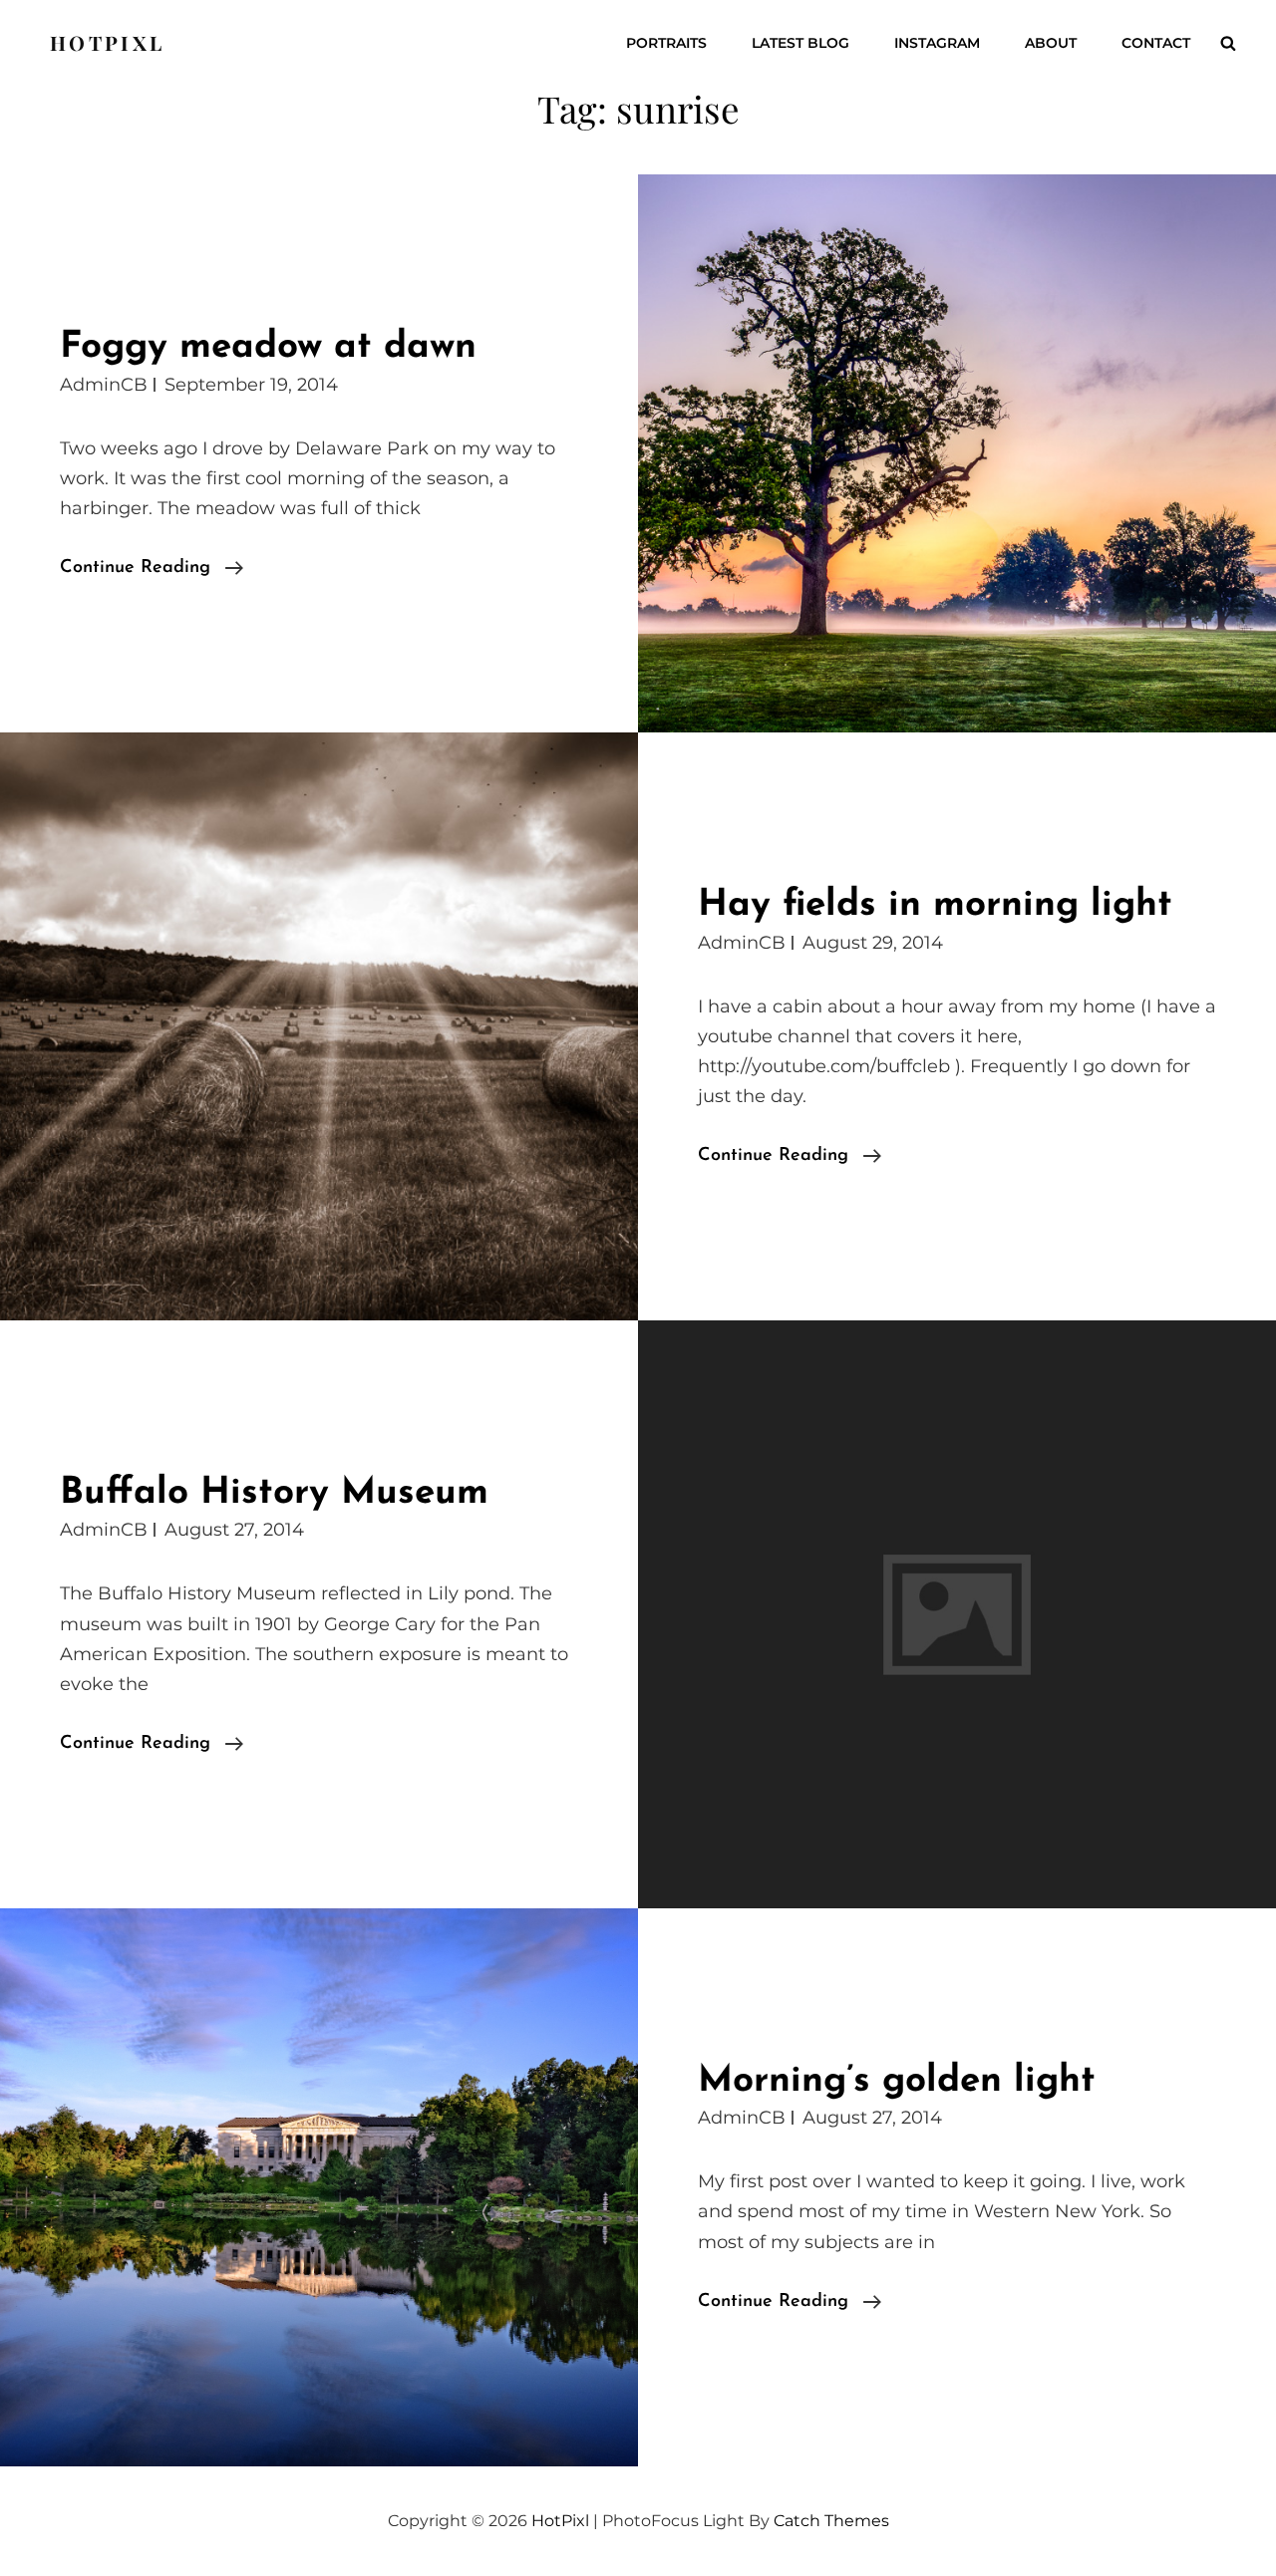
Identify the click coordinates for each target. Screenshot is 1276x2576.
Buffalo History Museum (274, 1493)
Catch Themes (831, 2521)
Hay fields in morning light (935, 905)
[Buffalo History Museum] (957, 1614)
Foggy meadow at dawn (268, 347)
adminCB (104, 385)
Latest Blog (800, 43)
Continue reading (152, 571)
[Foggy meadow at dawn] (957, 453)
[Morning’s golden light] (319, 2187)
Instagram (937, 43)
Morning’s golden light (897, 2081)
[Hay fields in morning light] (319, 1026)
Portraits (666, 43)
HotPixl (107, 42)
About (1051, 43)
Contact (1156, 43)
